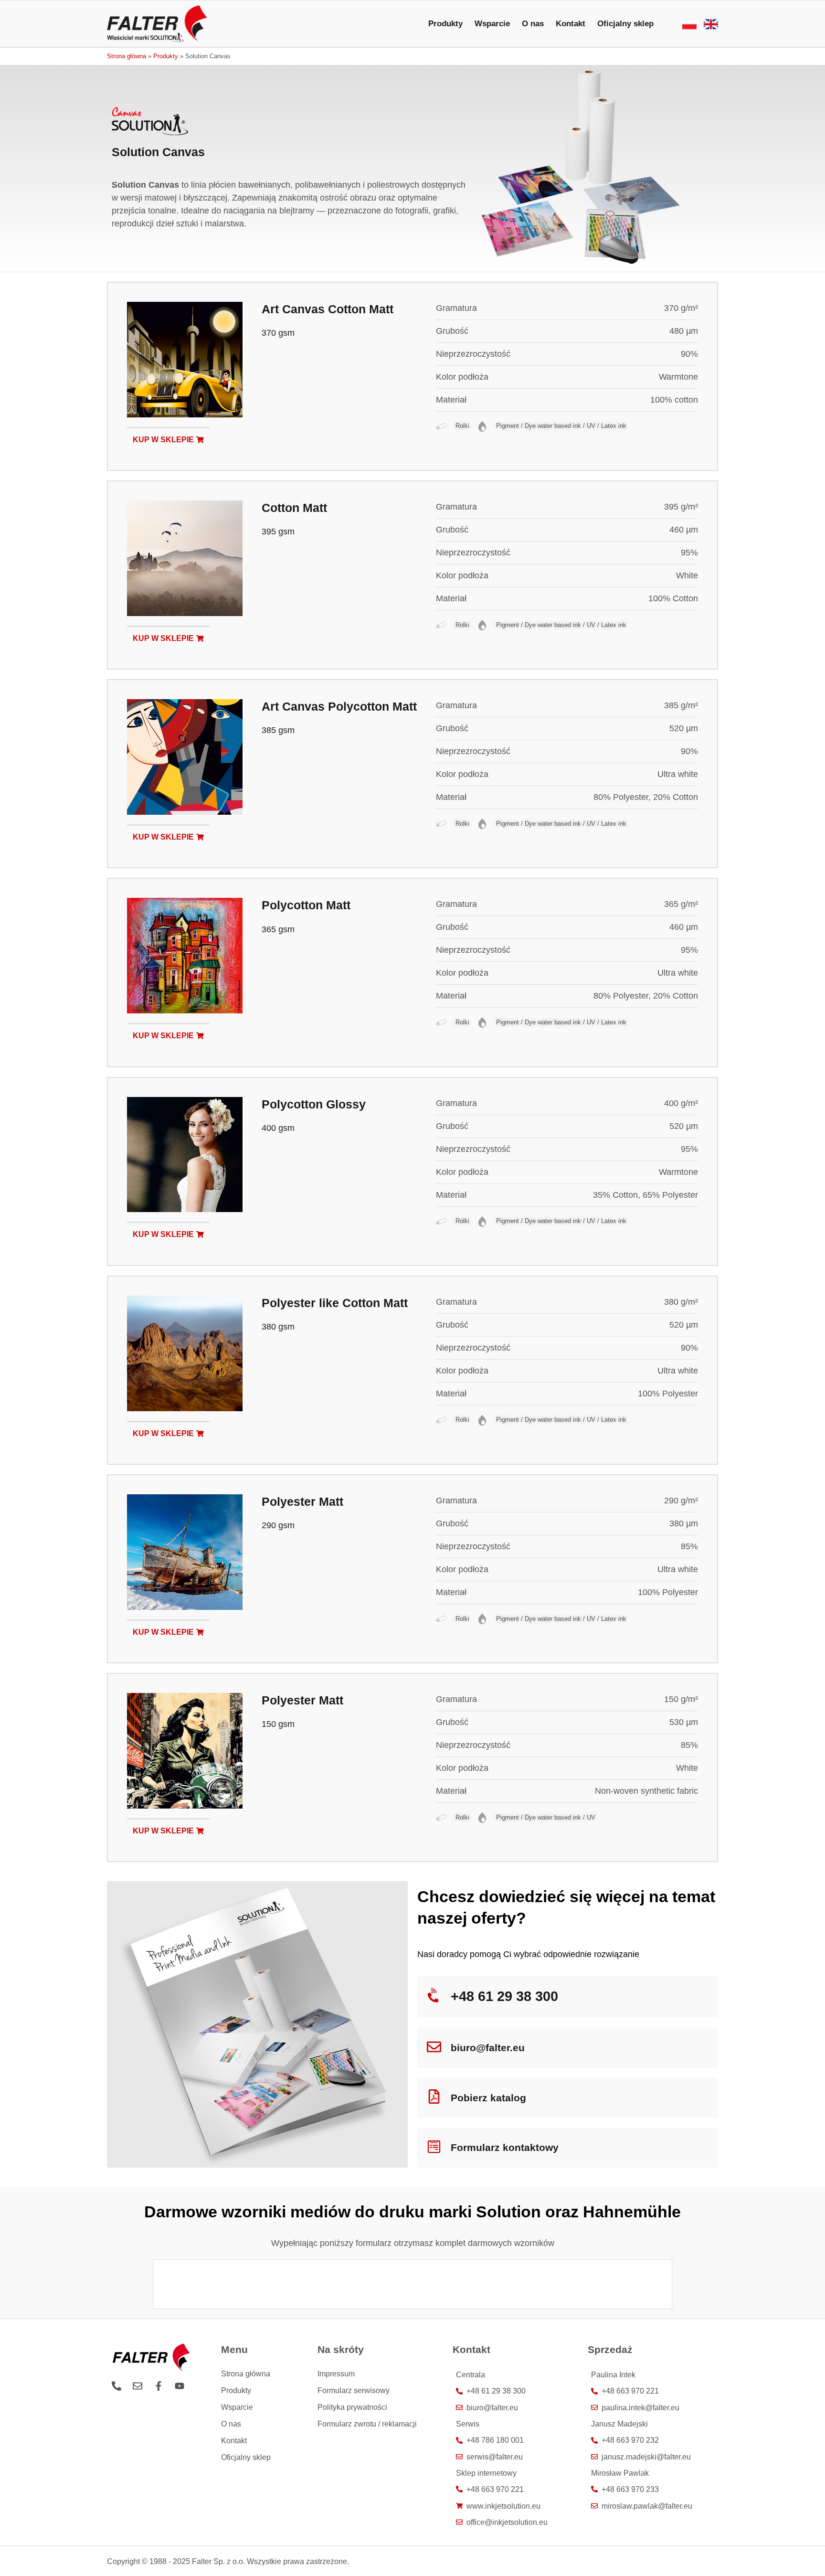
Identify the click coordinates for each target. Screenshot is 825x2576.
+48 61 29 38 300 (504, 1996)
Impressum (336, 2374)
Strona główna (127, 56)
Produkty (445, 24)
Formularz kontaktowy (505, 2147)
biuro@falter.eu (488, 2048)
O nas (533, 24)
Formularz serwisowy (354, 2390)
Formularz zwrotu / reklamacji (367, 2424)
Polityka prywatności (352, 2407)
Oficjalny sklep (625, 24)
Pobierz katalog (488, 2098)
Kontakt (571, 24)
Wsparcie (492, 24)
